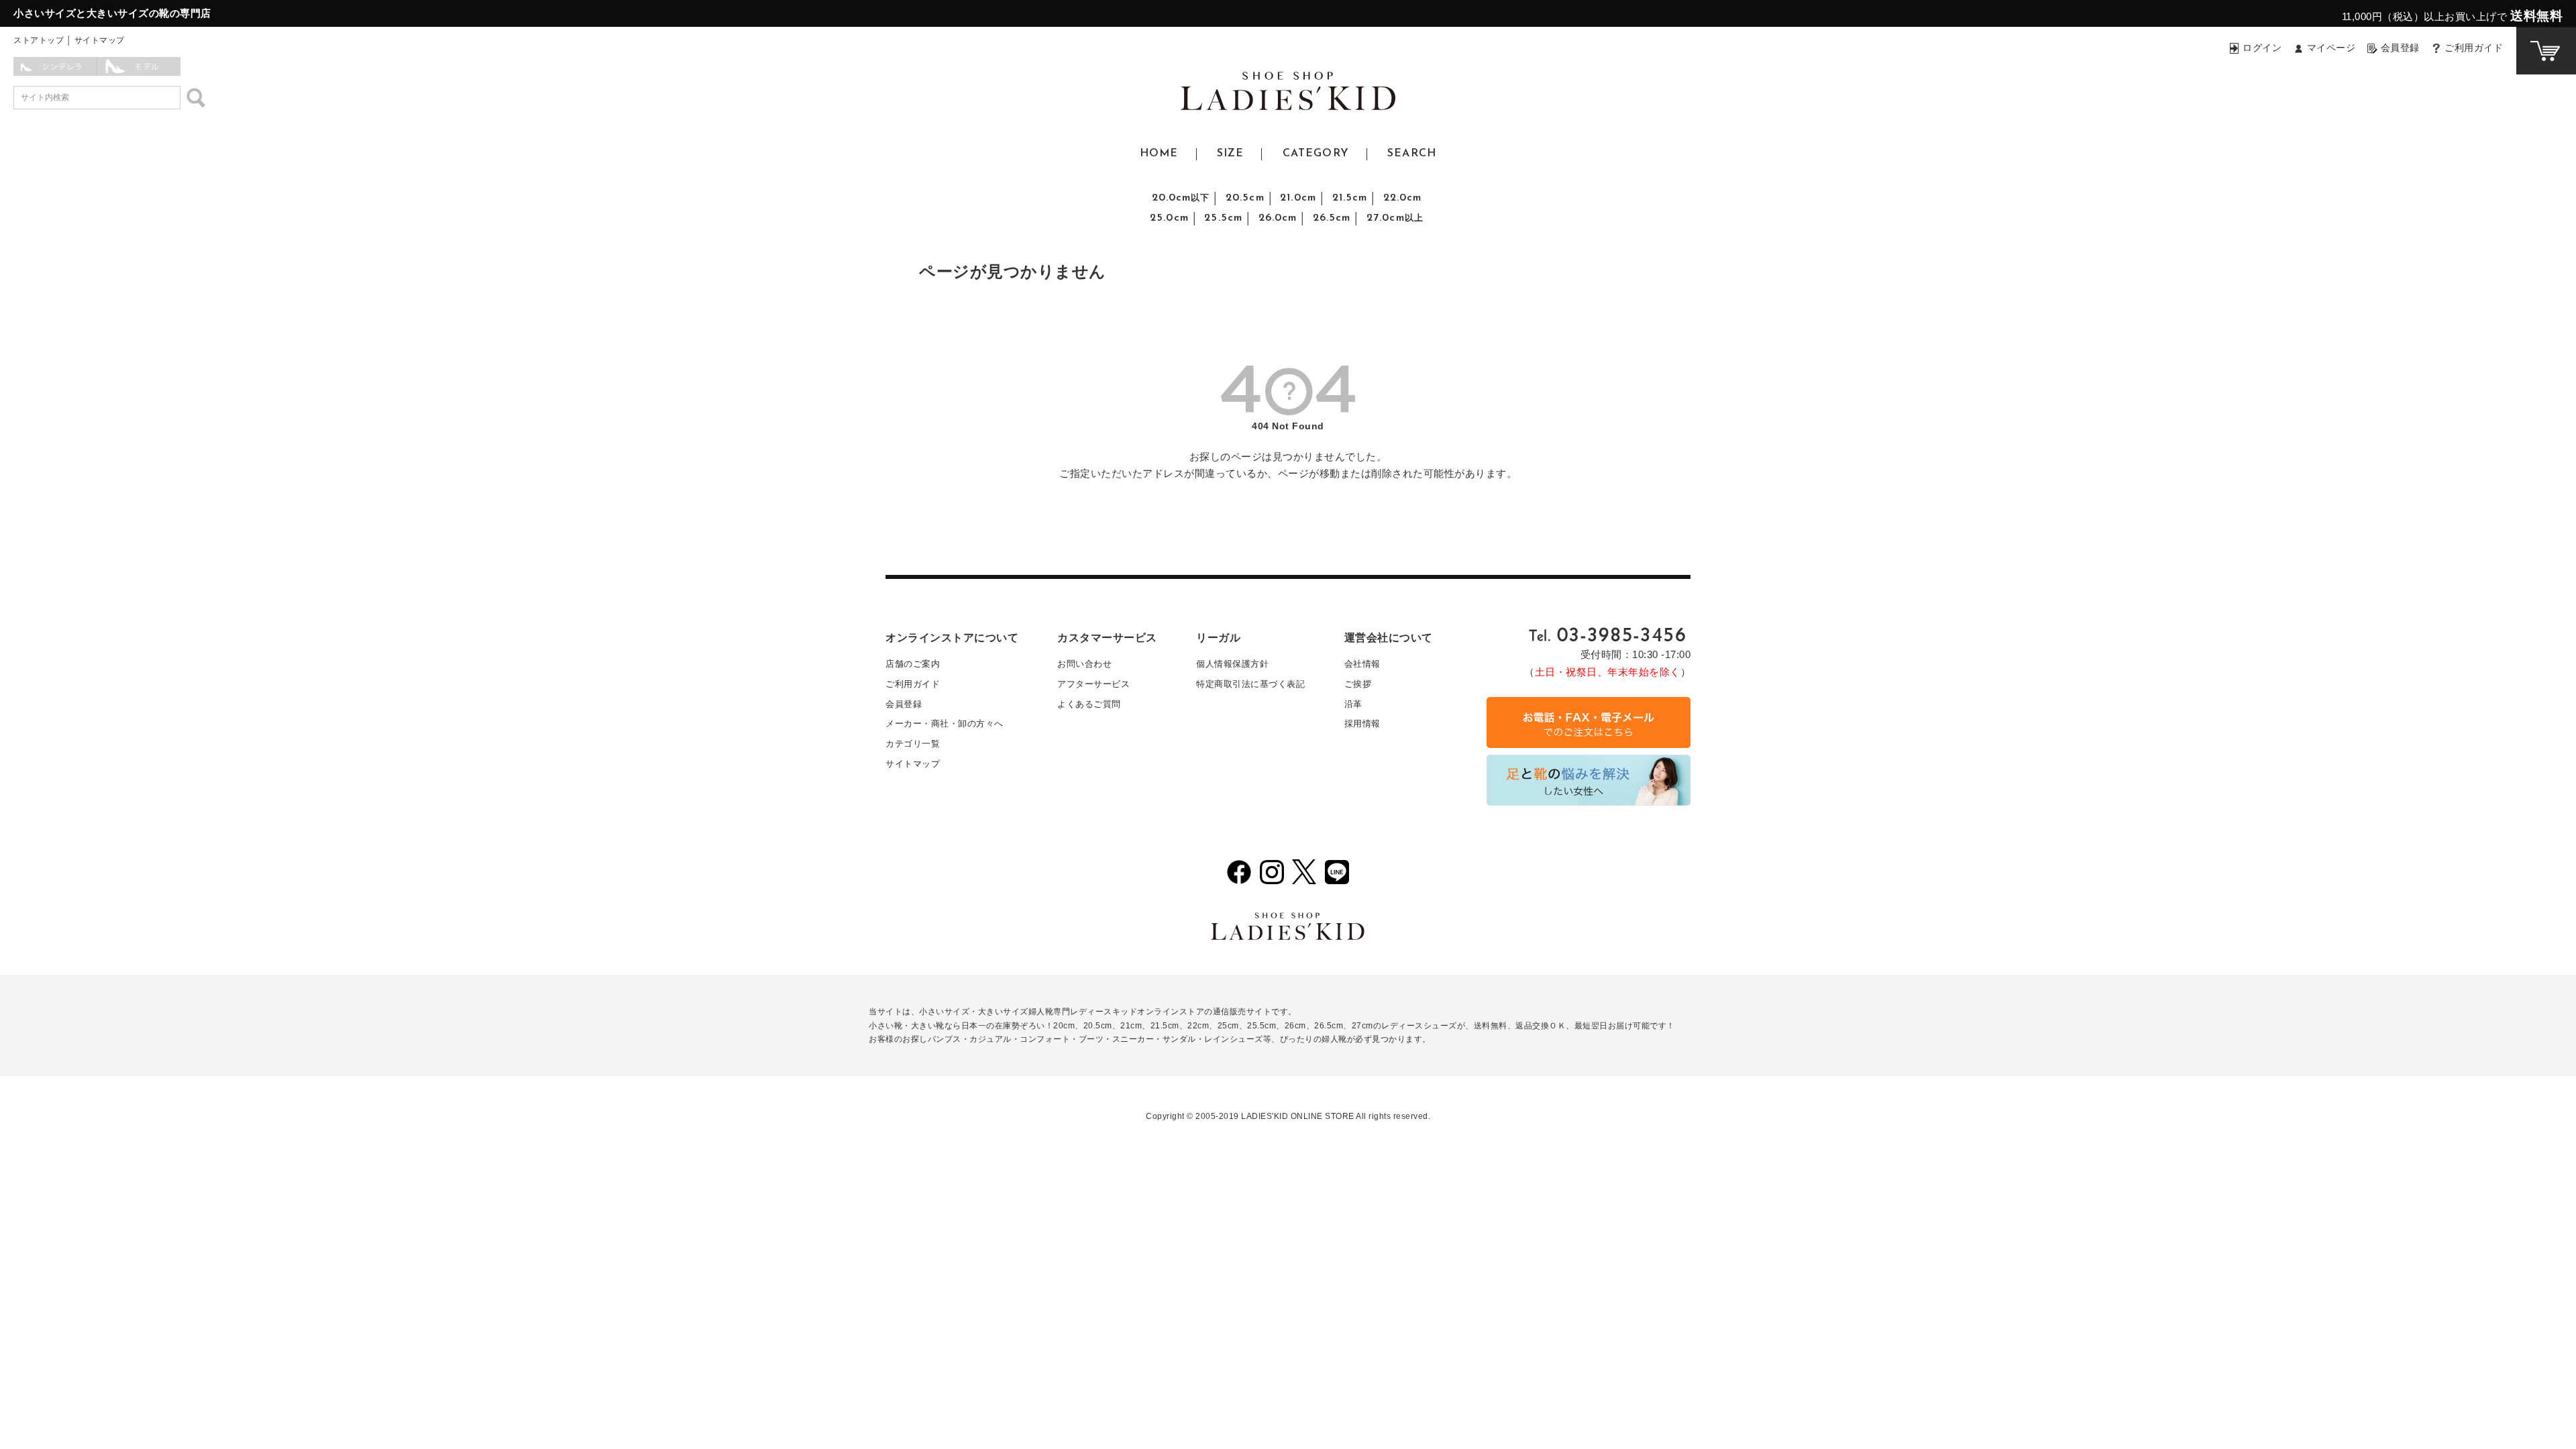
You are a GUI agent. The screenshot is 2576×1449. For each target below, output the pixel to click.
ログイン (2262, 48)
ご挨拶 (1358, 684)
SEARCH (1412, 154)
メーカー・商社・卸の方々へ (945, 723)
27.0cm (1395, 218)
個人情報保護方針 (1232, 664)
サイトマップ (100, 40)
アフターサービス (1093, 684)
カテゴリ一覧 (913, 744)
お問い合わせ (1084, 664)
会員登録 (2400, 48)
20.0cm (1181, 198)
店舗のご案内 (913, 664)
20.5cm (1245, 198)
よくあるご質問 (1089, 704)
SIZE (1230, 154)
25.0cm (1169, 218)
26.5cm (1332, 218)
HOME (1159, 154)
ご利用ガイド (2474, 48)
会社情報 (1362, 664)
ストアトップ (39, 40)
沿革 (1353, 704)
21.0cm (1298, 198)
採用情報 (1362, 723)
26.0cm (1278, 218)
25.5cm (1223, 218)
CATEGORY (1316, 154)
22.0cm (1403, 198)
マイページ (2331, 48)
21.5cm (1350, 198)
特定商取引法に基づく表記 (1250, 684)
